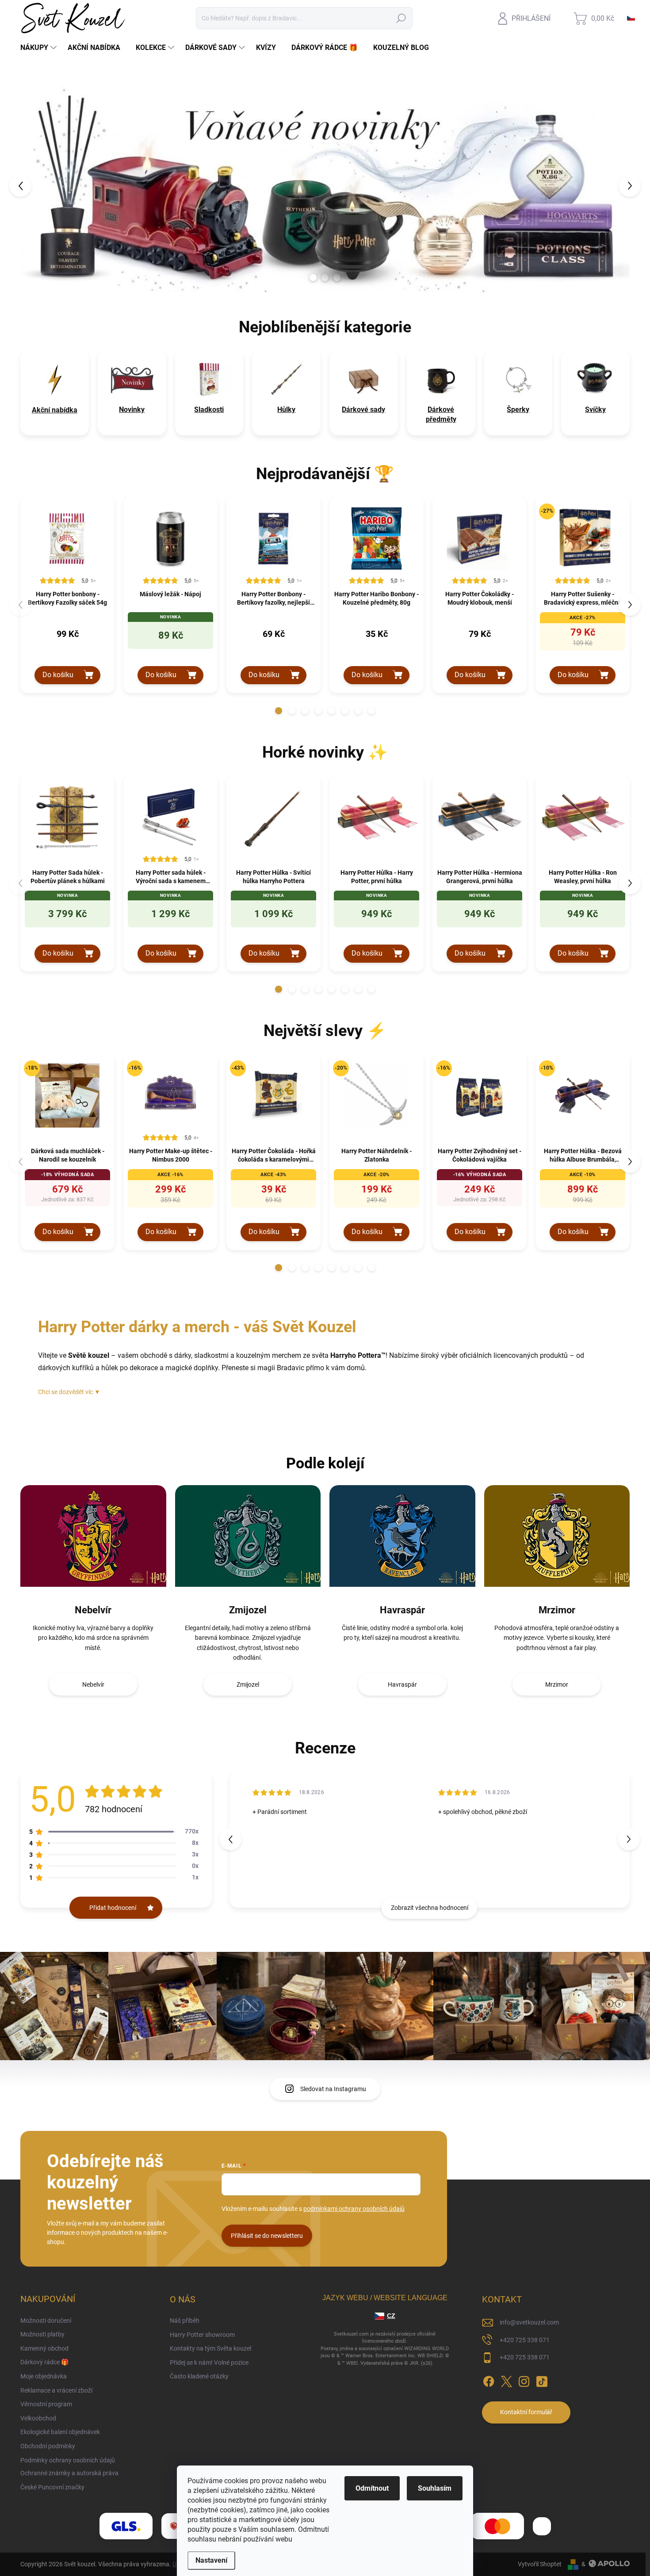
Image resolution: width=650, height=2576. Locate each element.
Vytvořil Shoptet (540, 2564)
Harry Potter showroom (202, 2335)
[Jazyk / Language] (631, 18)
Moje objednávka (44, 2376)
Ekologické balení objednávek (60, 2432)
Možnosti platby (42, 2334)
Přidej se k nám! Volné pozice (209, 2363)
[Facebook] (489, 2380)
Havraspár (402, 1610)
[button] (36, 185)
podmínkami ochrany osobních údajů (354, 2209)
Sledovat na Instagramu (333, 2089)
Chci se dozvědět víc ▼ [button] (69, 1392)
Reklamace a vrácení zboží (56, 2390)
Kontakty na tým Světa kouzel (210, 2348)
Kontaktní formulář (526, 2412)
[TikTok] (542, 2380)
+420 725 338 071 (525, 2340)
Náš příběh (185, 2321)
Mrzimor (557, 1610)
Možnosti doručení (46, 2321)
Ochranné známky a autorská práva (69, 2473)
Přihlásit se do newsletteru (267, 2236)
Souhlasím (435, 2488)
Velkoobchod (38, 2418)
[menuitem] (40, 48)
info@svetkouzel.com (529, 2322)
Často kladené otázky (199, 2376)
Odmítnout (372, 2488)
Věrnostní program (46, 2404)
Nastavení (211, 2560)
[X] (506, 2380)
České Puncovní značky (52, 2487)
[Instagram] (524, 2380)
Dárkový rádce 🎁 (44, 2362)
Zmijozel (248, 1610)
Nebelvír (93, 1610)
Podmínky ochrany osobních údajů (68, 2460)
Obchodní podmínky (48, 2446)
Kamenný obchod (44, 2348)
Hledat (401, 18)
